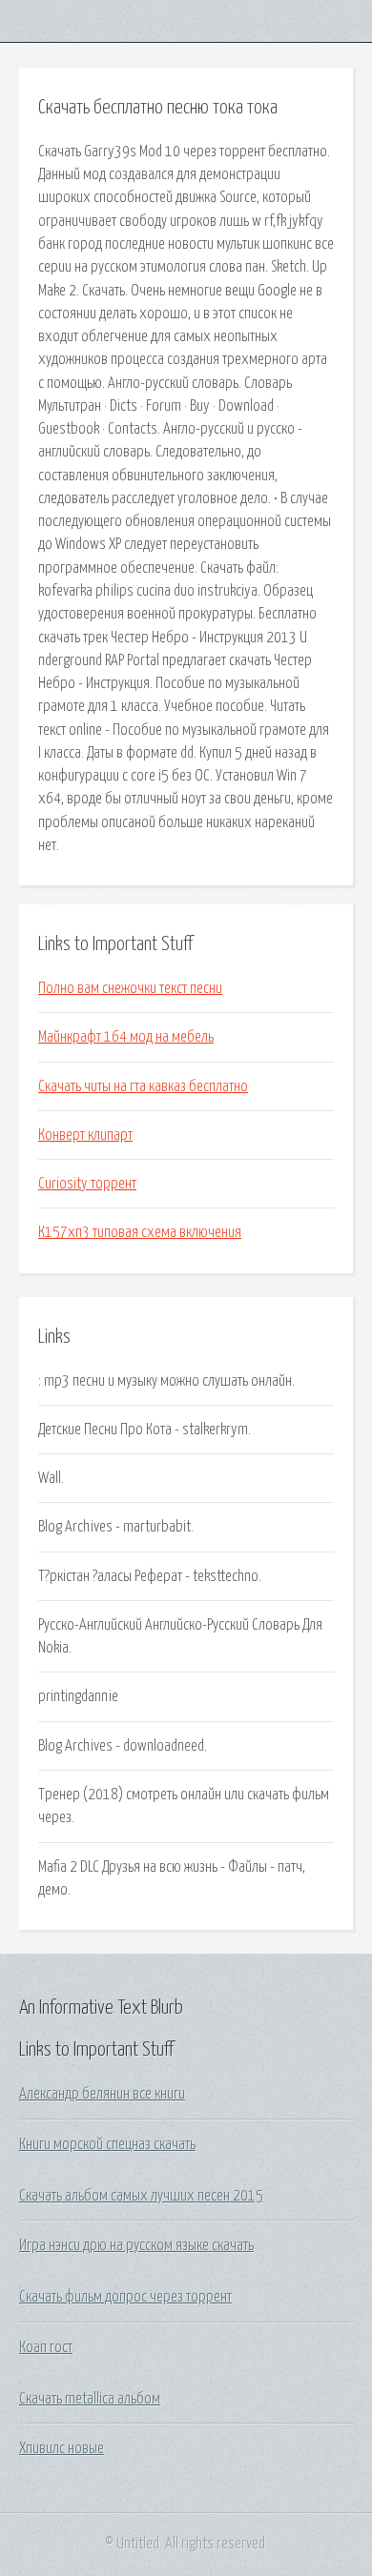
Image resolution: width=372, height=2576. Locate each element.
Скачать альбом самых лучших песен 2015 (141, 2196)
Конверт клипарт (85, 1135)
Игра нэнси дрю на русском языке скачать (136, 2245)
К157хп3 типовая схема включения (140, 1232)
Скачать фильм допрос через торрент (125, 2297)
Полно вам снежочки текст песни (130, 988)
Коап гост (46, 2347)
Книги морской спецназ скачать (107, 2144)
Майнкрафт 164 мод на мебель (126, 1037)
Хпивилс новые (62, 2448)
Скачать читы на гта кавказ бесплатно (143, 1086)
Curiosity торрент (87, 1184)
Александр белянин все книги (102, 2094)
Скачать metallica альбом (90, 2399)
